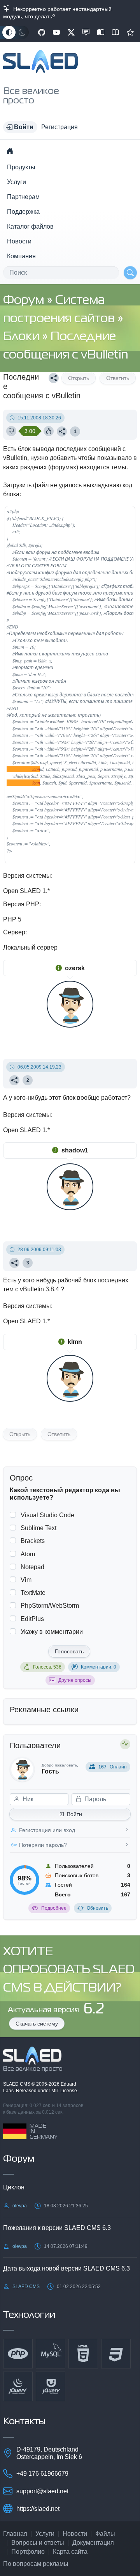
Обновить (97, 1908)
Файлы (105, 2534)
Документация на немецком (101, 32)
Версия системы (27, 876)
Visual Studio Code (47, 1515)
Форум (25, 301)
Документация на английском (115, 32)
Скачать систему (37, 2024)
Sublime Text (38, 1528)
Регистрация (59, 127)
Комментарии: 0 (99, 1667)
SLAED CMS (17, 2084)
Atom (28, 1554)
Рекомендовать (130, 32)
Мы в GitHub (42, 32)
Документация (93, 2543)
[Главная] (10, 151)
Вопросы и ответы (38, 2543)
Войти (74, 1814)
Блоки (23, 337)
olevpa (20, 2206)
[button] (20, 127)
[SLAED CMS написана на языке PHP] (18, 2354)
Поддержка (23, 212)
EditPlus (32, 1619)
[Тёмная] (22, 32)
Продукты (21, 167)
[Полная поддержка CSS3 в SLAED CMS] (116, 2354)
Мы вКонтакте (86, 32)
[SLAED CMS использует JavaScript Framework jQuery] (18, 2386)
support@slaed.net (42, 2491)
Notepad (32, 1567)
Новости (19, 241)
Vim (26, 1580)
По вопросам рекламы (36, 2564)
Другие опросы (75, 1680)
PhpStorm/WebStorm (50, 1606)
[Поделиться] (54, 378)
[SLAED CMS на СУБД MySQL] (51, 2354)
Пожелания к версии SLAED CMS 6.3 (57, 2228)
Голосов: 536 (47, 1667)
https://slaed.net (38, 2509)
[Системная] (9, 32)
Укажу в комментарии (52, 1632)
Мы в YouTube (56, 32)
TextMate (33, 1593)
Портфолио (28, 2552)
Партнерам (23, 197)
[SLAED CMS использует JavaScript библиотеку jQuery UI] (51, 2386)
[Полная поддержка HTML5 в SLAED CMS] (83, 2354)
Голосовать (69, 1651)
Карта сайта (70, 2552)
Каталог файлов (30, 226)
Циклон (14, 2187)
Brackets (33, 1541)
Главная (15, 2534)
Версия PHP (21, 904)
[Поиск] (130, 273)
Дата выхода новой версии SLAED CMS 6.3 (66, 2268)
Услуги (17, 182)
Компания (21, 256)
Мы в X (71, 32)
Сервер (14, 932)
